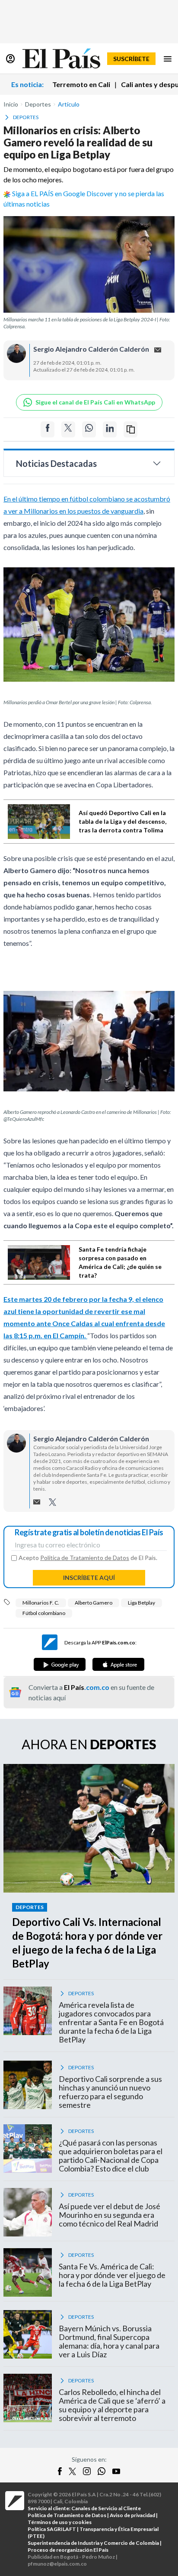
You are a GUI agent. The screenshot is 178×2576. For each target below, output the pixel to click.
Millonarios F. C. (41, 1603)
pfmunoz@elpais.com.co (57, 2564)
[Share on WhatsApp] (89, 429)
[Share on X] (68, 429)
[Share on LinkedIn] (110, 429)
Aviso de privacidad (132, 2515)
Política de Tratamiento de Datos (85, 1558)
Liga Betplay (141, 1603)
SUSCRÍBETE (131, 59)
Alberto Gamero (94, 1603)
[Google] (60, 1664)
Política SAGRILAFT (52, 2529)
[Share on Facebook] (48, 429)
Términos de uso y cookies (60, 2522)
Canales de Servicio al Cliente (106, 2508)
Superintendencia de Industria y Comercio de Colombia (93, 2543)
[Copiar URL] (130, 429)
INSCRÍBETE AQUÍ (89, 1578)
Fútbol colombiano (44, 1613)
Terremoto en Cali (81, 84)
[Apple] (118, 1664)
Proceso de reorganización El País (68, 2550)
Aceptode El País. (88, 1558)
